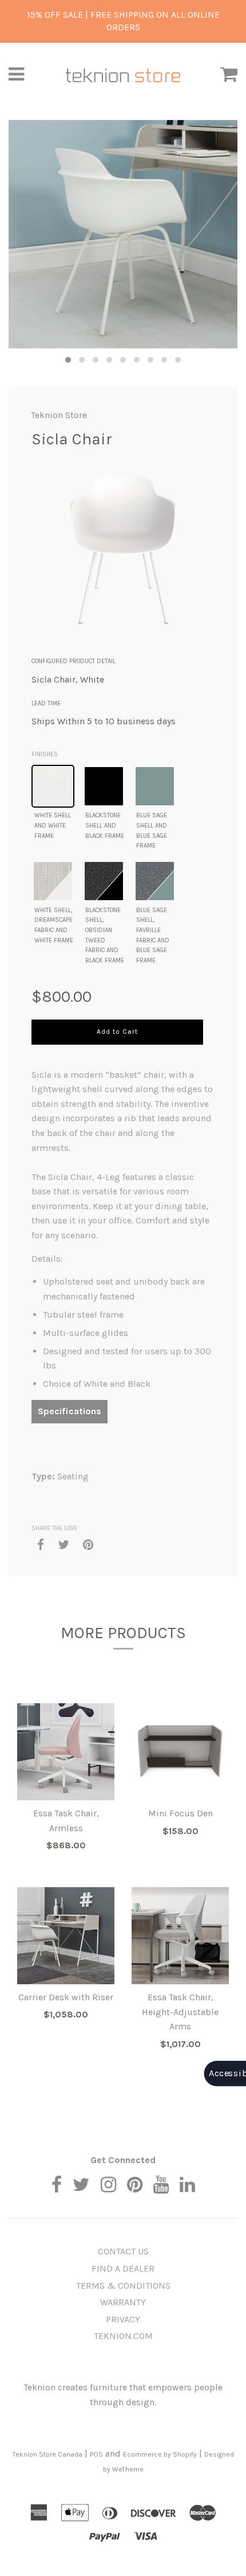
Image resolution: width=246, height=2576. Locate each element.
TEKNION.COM (123, 2336)
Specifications (70, 1411)
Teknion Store (59, 415)
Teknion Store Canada (47, 2454)
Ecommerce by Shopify (160, 2454)
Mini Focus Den (180, 1813)
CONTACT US (123, 2251)
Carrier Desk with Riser (66, 1997)
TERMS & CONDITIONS (123, 2286)
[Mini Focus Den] (180, 1752)
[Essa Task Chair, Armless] (66, 1752)
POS (96, 2454)
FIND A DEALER (123, 2268)
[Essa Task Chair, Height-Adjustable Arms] (180, 1936)
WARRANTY (123, 2302)
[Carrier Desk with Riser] (66, 1936)
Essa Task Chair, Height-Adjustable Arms (180, 2012)
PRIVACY (123, 2319)
